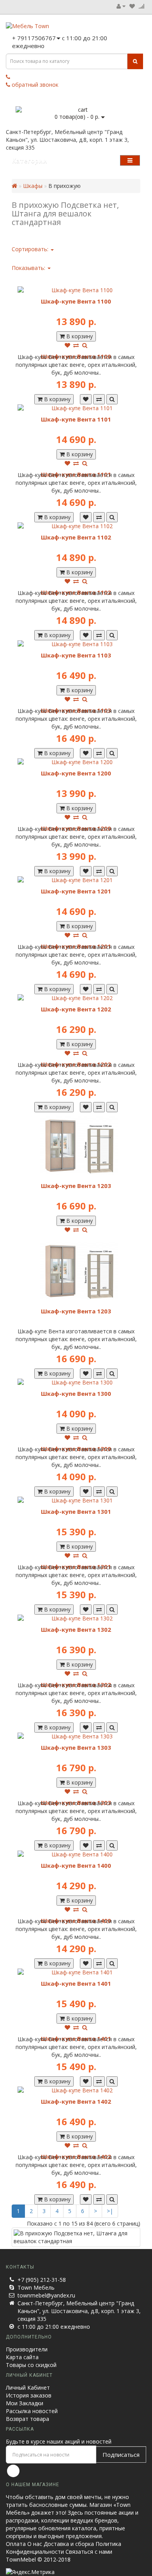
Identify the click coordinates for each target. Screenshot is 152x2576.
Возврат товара (27, 2419)
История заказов (29, 2395)
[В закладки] (67, 345)
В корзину (79, 336)
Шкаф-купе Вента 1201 (76, 891)
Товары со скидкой (31, 2365)
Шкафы (33, 186)
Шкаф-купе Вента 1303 (76, 1747)
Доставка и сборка (69, 2544)
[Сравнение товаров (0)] (141, 6)
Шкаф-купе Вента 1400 (76, 1865)
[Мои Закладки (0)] (132, 6)
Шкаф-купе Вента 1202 (76, 1009)
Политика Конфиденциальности (64, 2548)
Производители (27, 2349)
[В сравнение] (76, 345)
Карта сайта (22, 2357)
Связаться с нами (89, 2552)
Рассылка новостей (32, 2411)
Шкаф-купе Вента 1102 (76, 537)
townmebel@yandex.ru (46, 2295)
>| (110, 2211)
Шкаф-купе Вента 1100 (76, 301)
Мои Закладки (25, 2403)
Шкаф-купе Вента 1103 (76, 655)
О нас (35, 2544)
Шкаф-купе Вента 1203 (76, 1186)
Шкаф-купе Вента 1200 (76, 773)
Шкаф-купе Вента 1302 (76, 1629)
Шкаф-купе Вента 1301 (76, 1511)
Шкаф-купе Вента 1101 (76, 419)
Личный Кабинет (28, 2388)
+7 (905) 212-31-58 (42, 2280)
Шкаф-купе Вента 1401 (76, 1983)
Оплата (16, 2544)
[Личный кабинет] (121, 6)
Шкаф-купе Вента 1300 (76, 1393)
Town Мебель (36, 2287)
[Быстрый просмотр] (85, 345)
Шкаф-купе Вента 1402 (76, 2101)
